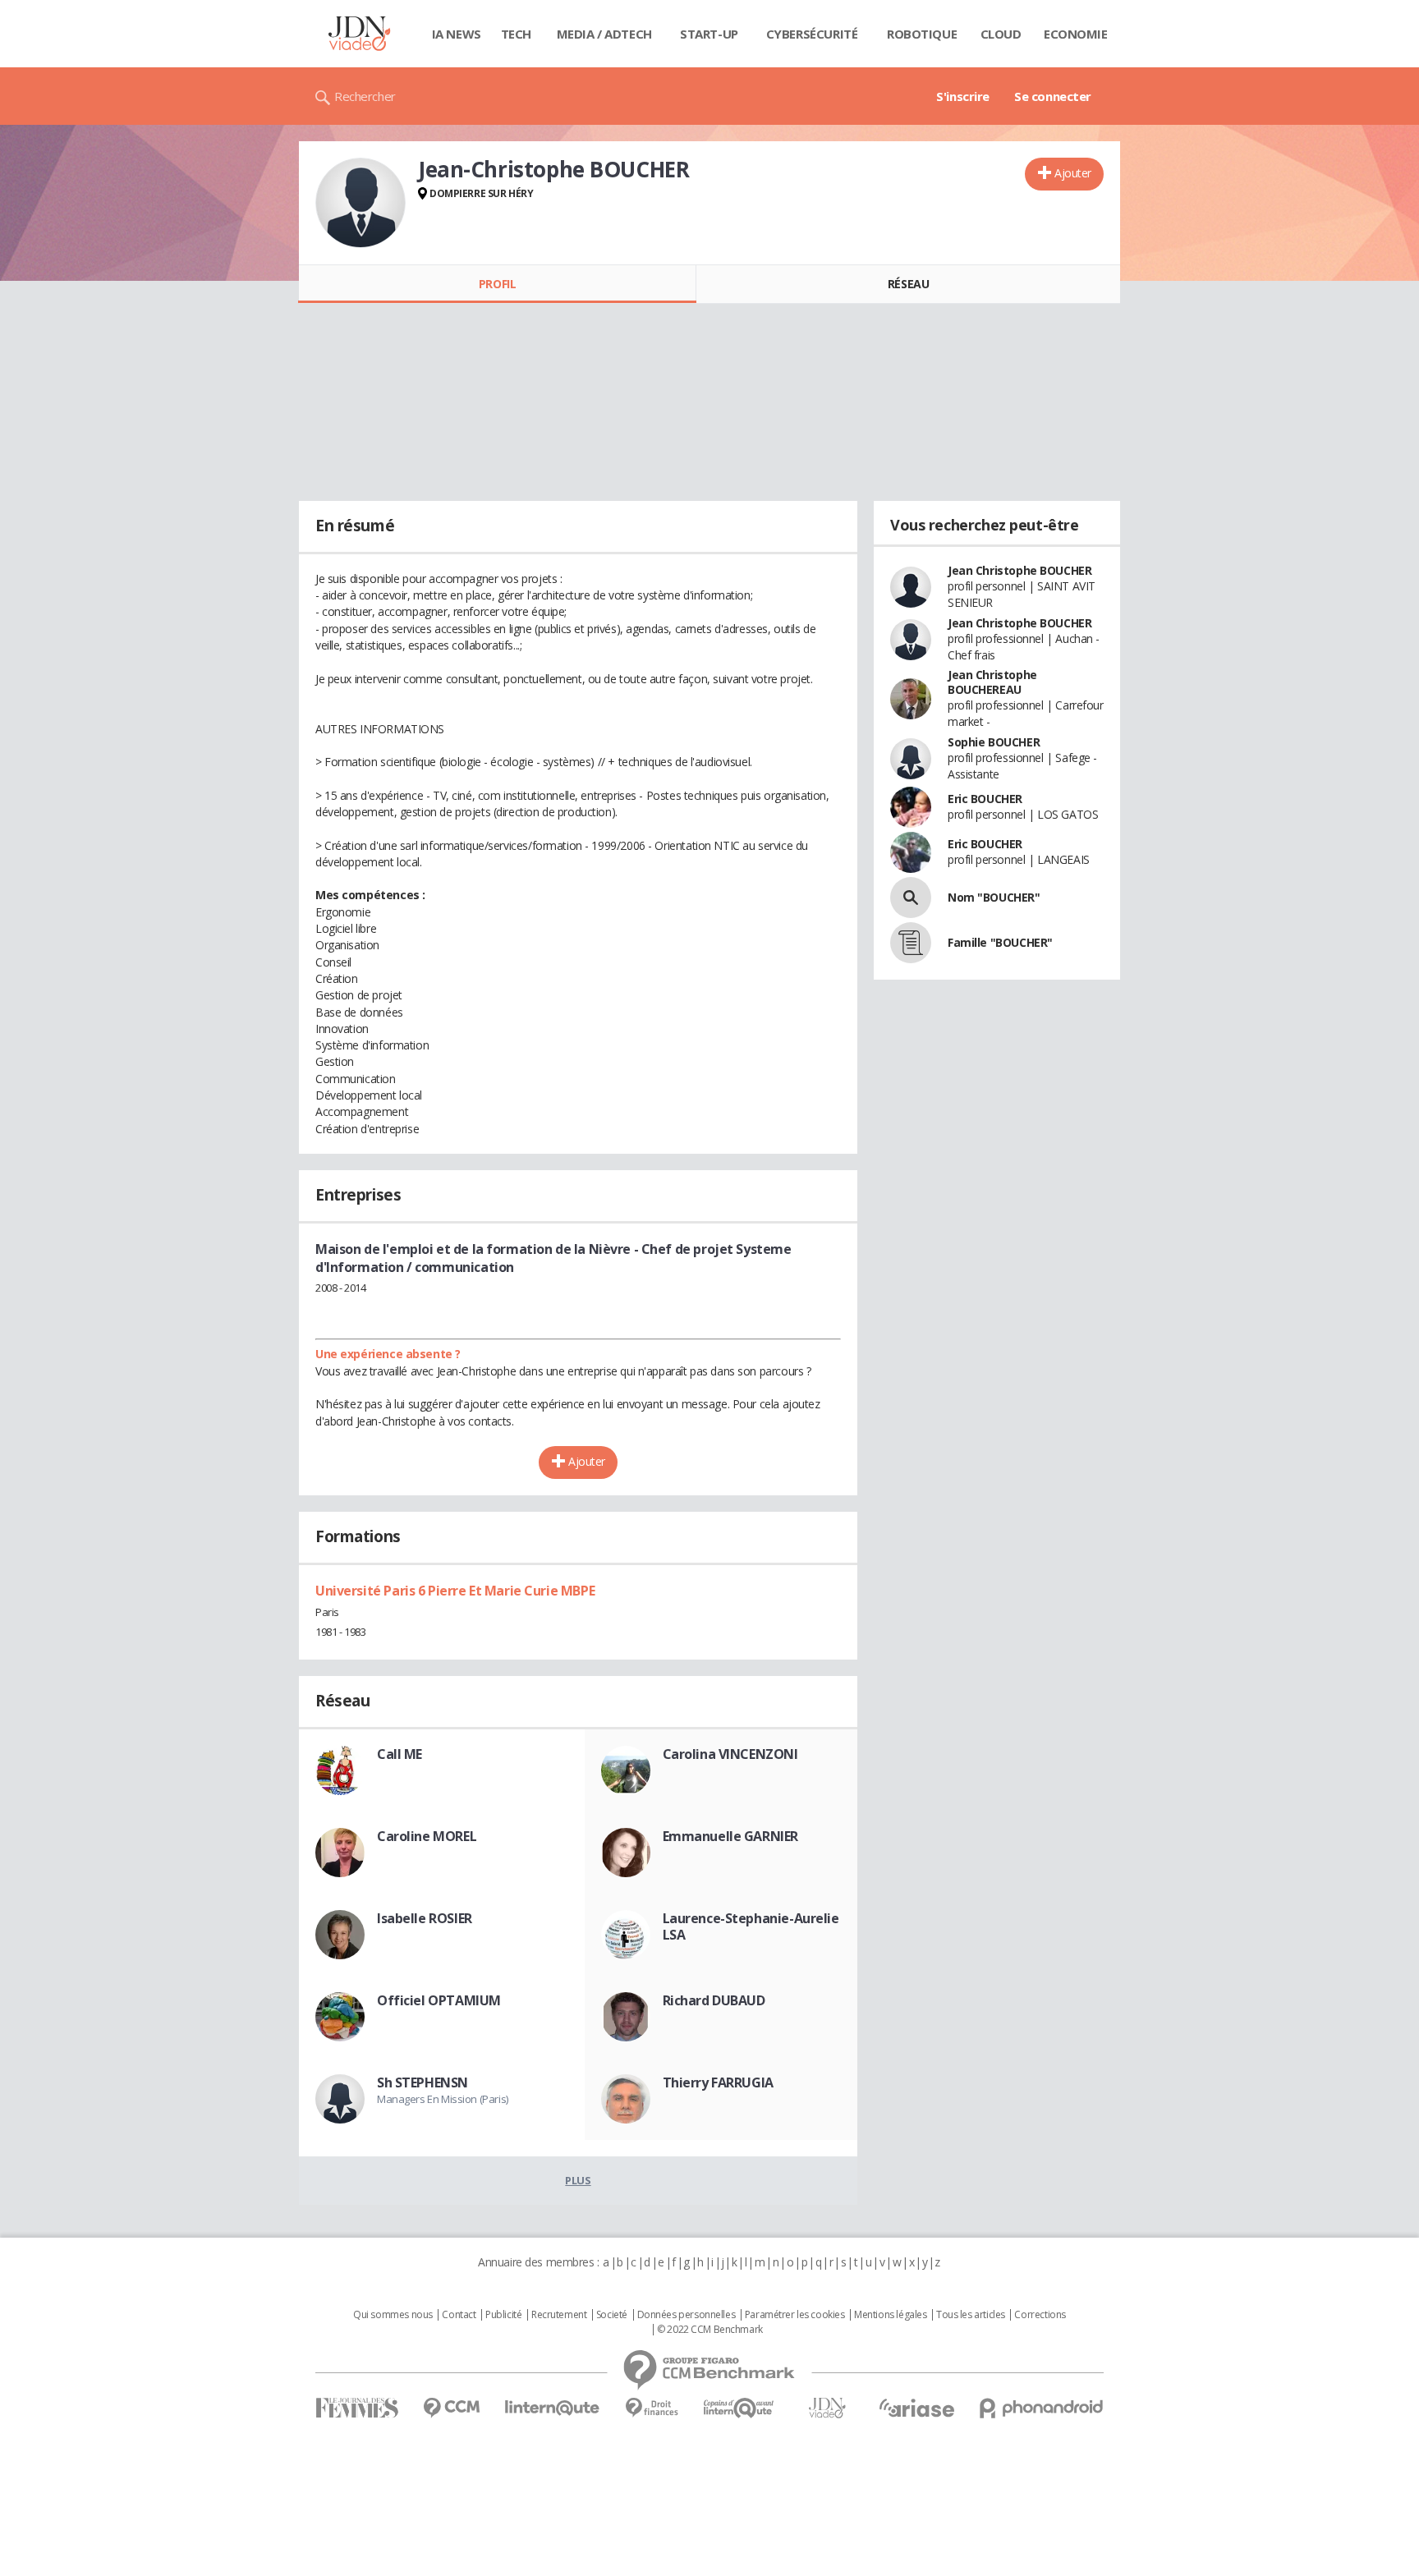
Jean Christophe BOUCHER (1019, 570)
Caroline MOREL (427, 1836)
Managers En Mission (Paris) (443, 2099)
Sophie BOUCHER (994, 742)
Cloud (1001, 34)
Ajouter (1073, 173)
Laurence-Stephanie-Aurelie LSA (751, 1926)
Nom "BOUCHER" (994, 897)
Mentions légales (890, 2315)
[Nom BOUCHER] (911, 898)
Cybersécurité (812, 34)
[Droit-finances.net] (652, 2408)
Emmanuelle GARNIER (730, 1836)
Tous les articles (971, 2315)
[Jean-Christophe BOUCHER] (360, 203)
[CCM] (451, 2408)
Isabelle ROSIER (425, 1918)
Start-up (709, 34)
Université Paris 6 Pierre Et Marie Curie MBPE (455, 1591)
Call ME (400, 1754)
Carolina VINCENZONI (730, 1754)
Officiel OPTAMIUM (439, 2000)
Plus (578, 2180)
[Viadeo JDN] (827, 2408)
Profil (497, 284)
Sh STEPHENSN (422, 2082)
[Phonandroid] (1042, 2408)
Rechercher (365, 96)
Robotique (922, 34)
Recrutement (559, 2315)
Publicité (503, 2315)
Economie (1076, 34)
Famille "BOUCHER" (1000, 942)
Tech (516, 34)
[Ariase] (916, 2408)
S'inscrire (963, 96)
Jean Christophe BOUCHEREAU (992, 682)
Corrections (1040, 2315)
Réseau (908, 284)
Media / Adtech (604, 34)
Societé (612, 2315)
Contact (459, 2315)
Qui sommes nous (393, 2315)
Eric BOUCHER (985, 799)
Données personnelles (687, 2315)
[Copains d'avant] (739, 2408)
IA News (457, 34)
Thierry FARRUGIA (718, 2082)
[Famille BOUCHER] (911, 943)
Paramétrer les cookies (795, 2315)
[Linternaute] (553, 2408)
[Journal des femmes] (357, 2408)
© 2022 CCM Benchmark (710, 2330)
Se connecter (1053, 96)
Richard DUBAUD (714, 2000)
